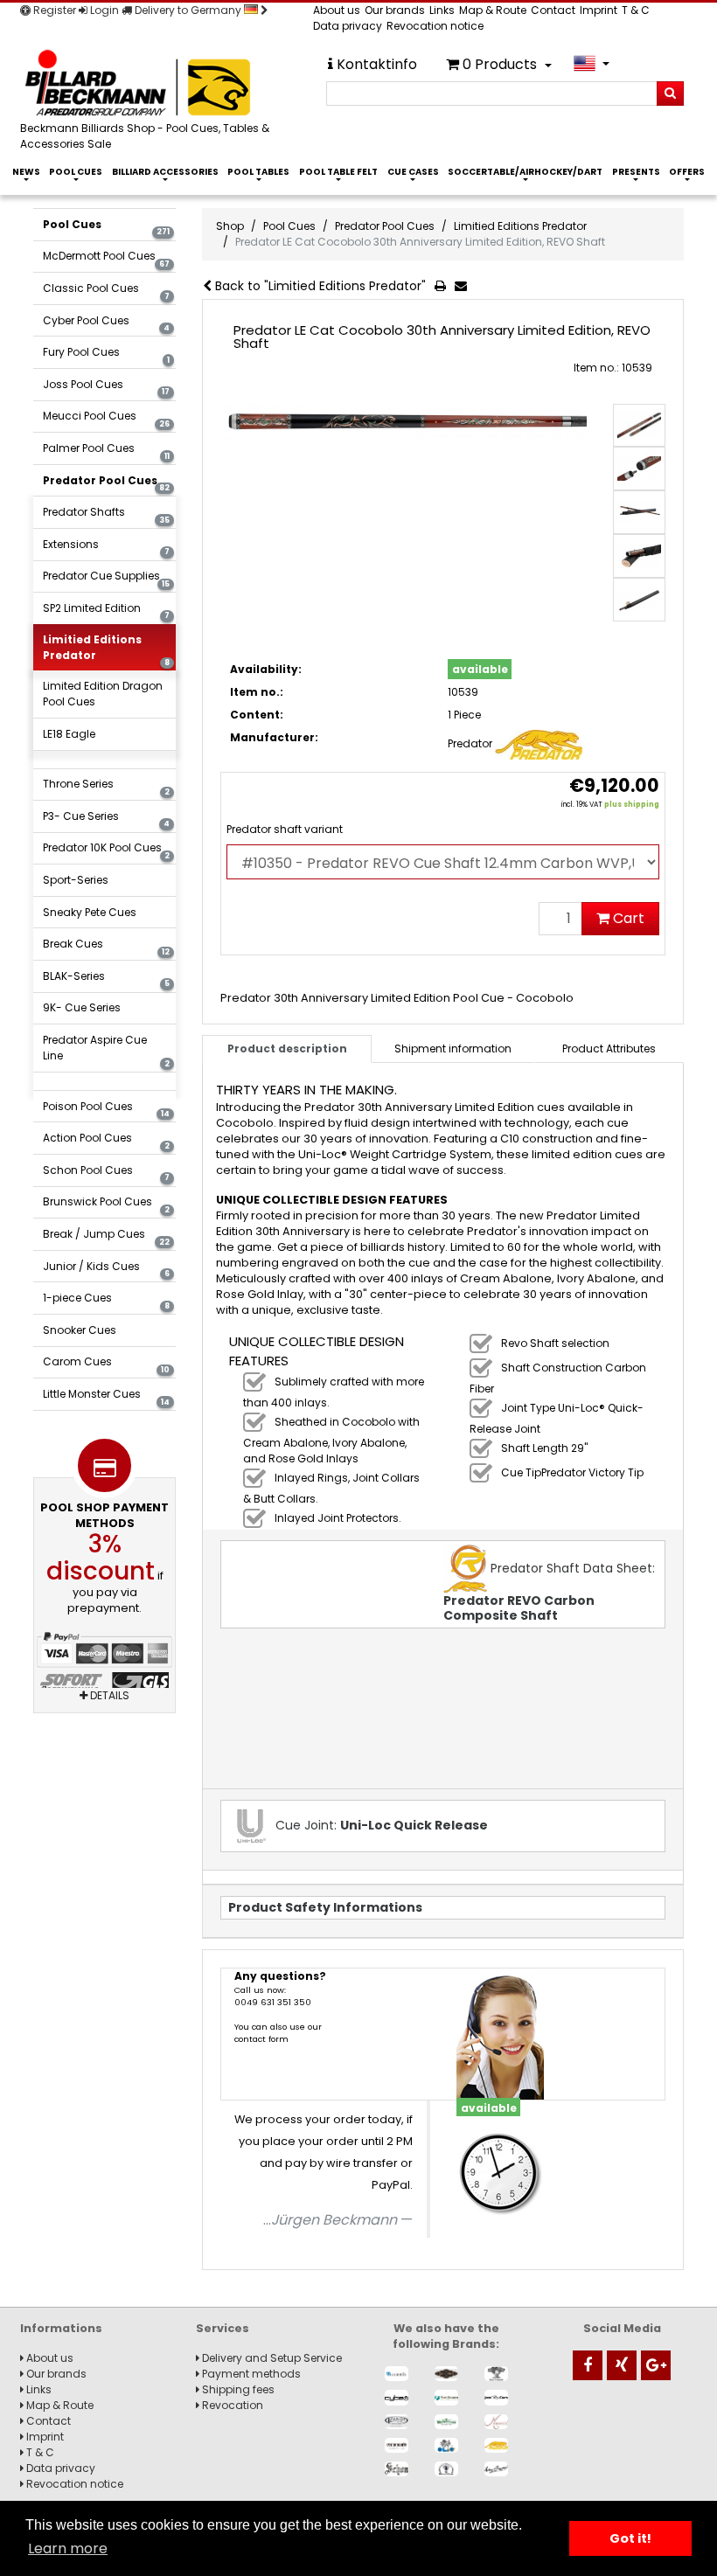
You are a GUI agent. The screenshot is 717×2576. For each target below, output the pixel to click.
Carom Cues (106, 1364)
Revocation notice (435, 26)
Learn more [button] (68, 2548)
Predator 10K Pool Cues (106, 851)
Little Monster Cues (106, 1397)
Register (53, 10)
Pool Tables (258, 172)
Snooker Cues (80, 1330)
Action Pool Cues (106, 1141)
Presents (636, 172)
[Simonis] (496, 2469)
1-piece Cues (106, 1301)
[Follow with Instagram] (622, 2365)
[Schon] (397, 2469)
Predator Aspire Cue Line (106, 1051)
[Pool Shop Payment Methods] (105, 1666)
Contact (553, 10)
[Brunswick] (446, 2374)
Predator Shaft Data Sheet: (549, 1592)
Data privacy (348, 26)
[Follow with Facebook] (588, 2365)
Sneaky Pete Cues (90, 912)
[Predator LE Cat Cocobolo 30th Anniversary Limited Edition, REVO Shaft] (404, 422)
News (26, 172)
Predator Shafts (106, 515)
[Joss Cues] (496, 2397)
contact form (261, 2039)
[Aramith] (397, 2374)
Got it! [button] (630, 2538)
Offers (687, 172)
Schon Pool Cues (106, 1173)
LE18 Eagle (69, 734)
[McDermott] (446, 2422)
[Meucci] (496, 2422)
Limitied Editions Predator (106, 650)
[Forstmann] (446, 2397)
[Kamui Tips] (397, 2422)
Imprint (599, 10)
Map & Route (493, 10)
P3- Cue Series (106, 819)
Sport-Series (76, 880)
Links (442, 10)
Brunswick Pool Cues (106, 1205)
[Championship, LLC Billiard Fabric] (496, 2374)
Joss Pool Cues (106, 387)
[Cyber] (397, 2397)
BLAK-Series (106, 979)
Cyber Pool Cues (106, 323)
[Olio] (446, 2445)
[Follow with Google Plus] (656, 2365)
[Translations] (592, 63)
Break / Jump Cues (106, 1237)
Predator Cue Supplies (106, 579)
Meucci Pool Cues (106, 419)
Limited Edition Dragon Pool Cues (103, 694)
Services (223, 2328)
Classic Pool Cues (106, 291)
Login (103, 10)
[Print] (444, 287)
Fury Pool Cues (106, 355)
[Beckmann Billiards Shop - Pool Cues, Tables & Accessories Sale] (153, 84)
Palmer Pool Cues (106, 451)
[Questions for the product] (464, 287)
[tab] (453, 1049)
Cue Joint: (380, 1825)
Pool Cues (76, 172)
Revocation (231, 2405)
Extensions (106, 547)
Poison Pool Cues (106, 1109)
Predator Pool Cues (106, 483)
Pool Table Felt (338, 172)
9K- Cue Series (82, 1007)
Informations (61, 2328)
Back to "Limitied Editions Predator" (319, 286)
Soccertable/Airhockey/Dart (525, 172)
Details (108, 1695)
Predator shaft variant (285, 829)
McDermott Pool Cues (106, 259)
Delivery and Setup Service (271, 2358)
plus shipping (632, 805)
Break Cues (106, 947)
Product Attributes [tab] (609, 1048)
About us (337, 10)
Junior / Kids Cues (106, 1269)
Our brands (395, 10)
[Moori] (397, 2445)
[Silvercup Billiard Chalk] (446, 2469)
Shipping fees (237, 2389)
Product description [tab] (287, 1048)
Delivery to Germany (188, 10)
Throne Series (106, 787)
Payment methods (250, 2374)
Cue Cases (413, 172)
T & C (636, 10)
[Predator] (496, 2445)
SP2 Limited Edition (106, 611)
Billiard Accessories (165, 172)
